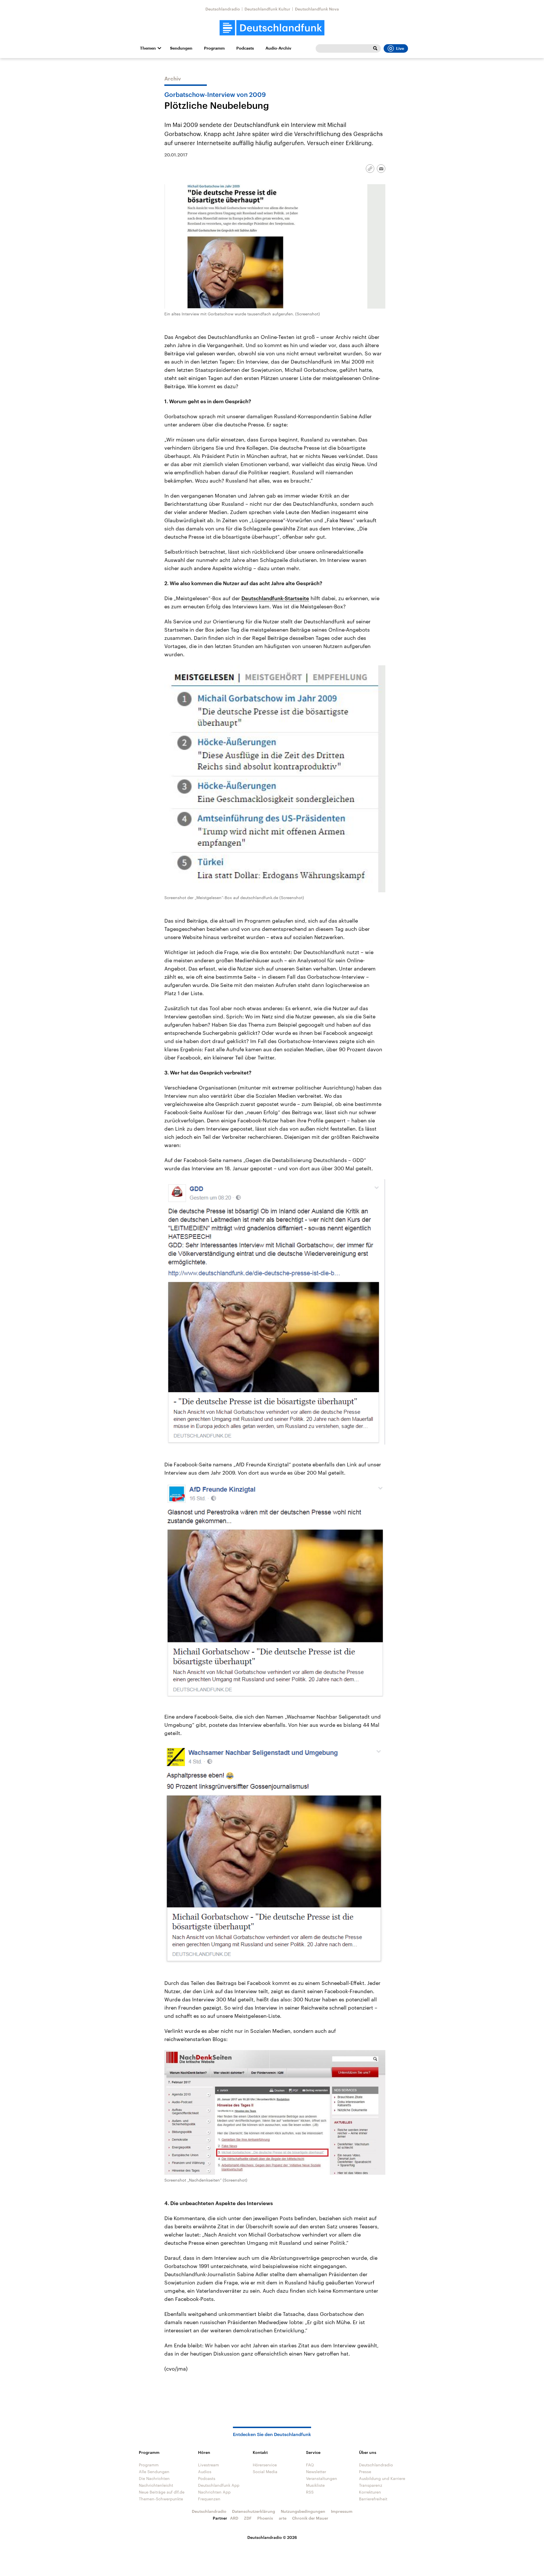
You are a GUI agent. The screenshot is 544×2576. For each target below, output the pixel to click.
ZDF (248, 2518)
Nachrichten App (214, 2492)
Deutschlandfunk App (219, 2485)
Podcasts (245, 48)
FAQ (310, 2465)
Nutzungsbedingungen (303, 2511)
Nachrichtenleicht (156, 2485)
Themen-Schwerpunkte (161, 2499)
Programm (214, 48)
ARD (234, 2518)
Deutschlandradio (223, 9)
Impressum (342, 2511)
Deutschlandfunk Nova (317, 9)
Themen (148, 48)
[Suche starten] (375, 48)
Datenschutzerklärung (254, 2511)
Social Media (265, 2472)
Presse (365, 2472)
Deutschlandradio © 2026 (272, 2537)
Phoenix (265, 2518)
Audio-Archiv (278, 48)
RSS (310, 2492)
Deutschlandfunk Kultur (267, 9)
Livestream (209, 2465)
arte (283, 2518)
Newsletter (316, 2472)
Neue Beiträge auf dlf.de (162, 2492)
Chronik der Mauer (310, 2518)
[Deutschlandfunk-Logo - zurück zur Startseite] (272, 28)
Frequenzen (209, 2499)
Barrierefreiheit (373, 2499)
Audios (205, 2472)
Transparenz (371, 2485)
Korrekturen (370, 2492)
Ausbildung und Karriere (382, 2478)
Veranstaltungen (322, 2478)
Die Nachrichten (154, 2478)
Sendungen (181, 48)
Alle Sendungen (154, 2472)
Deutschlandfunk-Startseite (275, 598)
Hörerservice (265, 2465)
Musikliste (315, 2485)
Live (400, 48)
